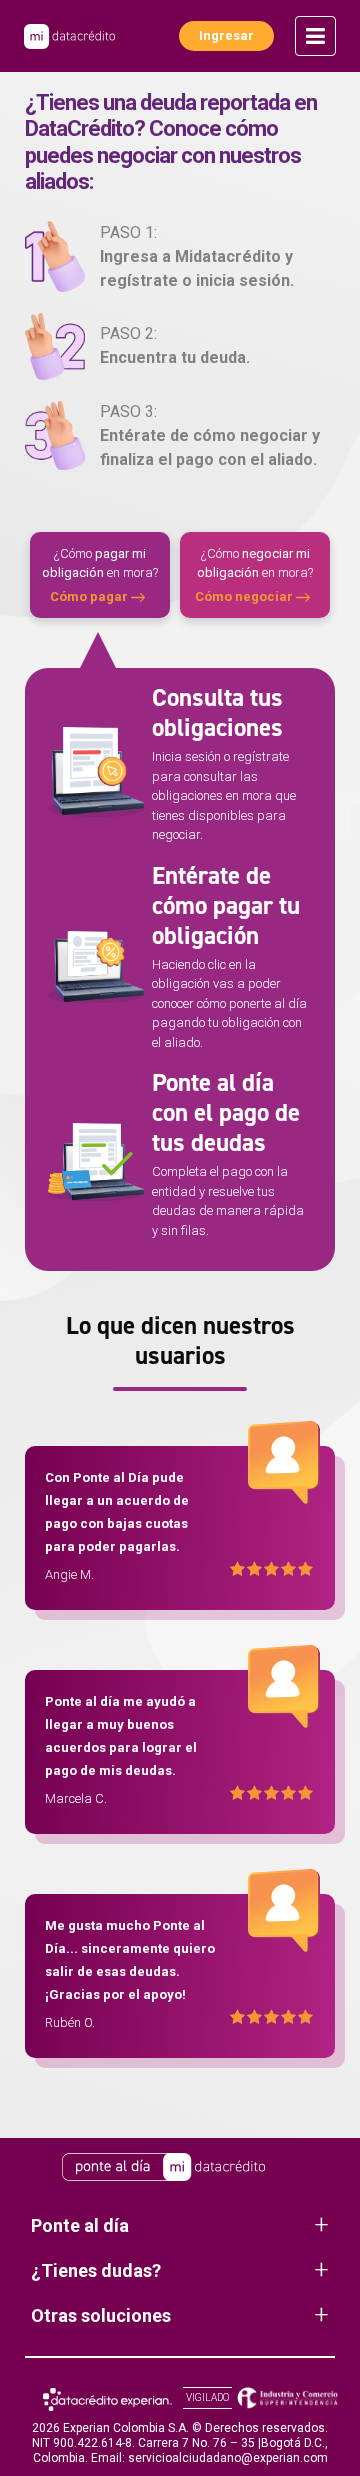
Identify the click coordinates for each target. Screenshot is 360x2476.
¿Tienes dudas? (96, 2270)
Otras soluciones (101, 2315)
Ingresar (226, 35)
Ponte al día (80, 2225)
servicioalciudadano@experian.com (228, 2458)
